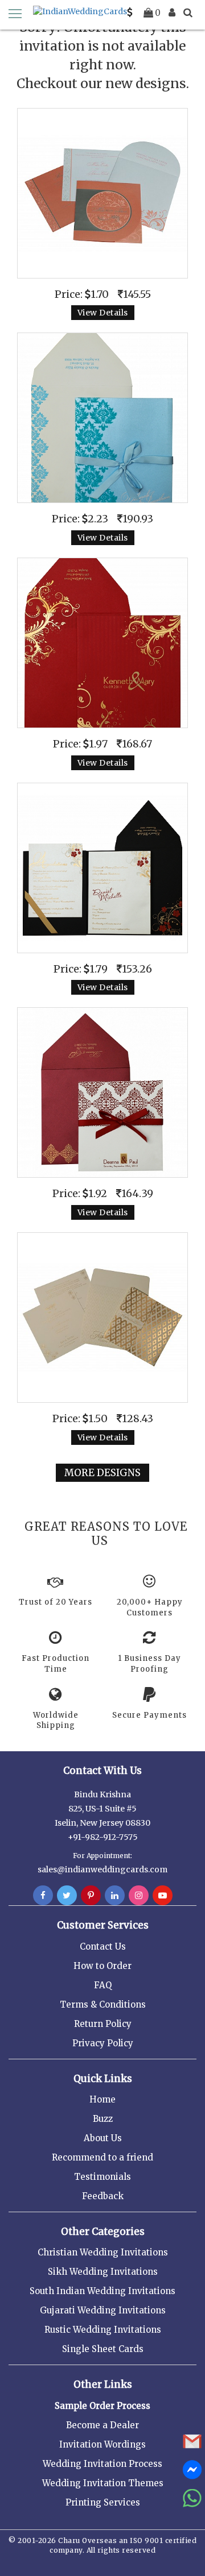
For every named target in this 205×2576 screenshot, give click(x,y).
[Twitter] (67, 1896)
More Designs (102, 1473)
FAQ (103, 1985)
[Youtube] (163, 1896)
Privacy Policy (103, 2043)
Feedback (103, 2196)
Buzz (103, 2119)
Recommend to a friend (102, 2157)
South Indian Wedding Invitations (102, 2291)
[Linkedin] (115, 1896)
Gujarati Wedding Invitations (103, 2310)
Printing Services (103, 2502)
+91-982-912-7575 (103, 1837)
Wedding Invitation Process (102, 2464)
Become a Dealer (102, 2425)
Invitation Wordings (102, 2444)
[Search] (188, 13)
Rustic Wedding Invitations (103, 2330)
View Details (103, 313)
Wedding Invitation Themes (103, 2483)
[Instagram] (139, 1896)
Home (102, 2099)
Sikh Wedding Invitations (103, 2272)
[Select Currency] (130, 13)
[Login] (172, 13)
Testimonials (102, 2177)
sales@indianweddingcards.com (102, 1869)
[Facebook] (43, 1896)
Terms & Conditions (103, 2004)
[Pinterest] (91, 1896)
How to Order (102, 1966)
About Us (103, 2138)
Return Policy (103, 2024)
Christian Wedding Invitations (103, 2252)
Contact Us (103, 1946)
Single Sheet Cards (103, 2349)
